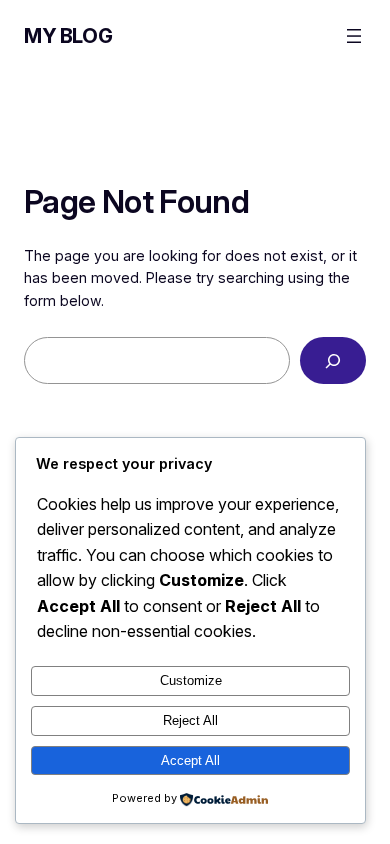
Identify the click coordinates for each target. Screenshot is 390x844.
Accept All (190, 760)
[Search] (333, 360)
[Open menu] (354, 36)
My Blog (68, 36)
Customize (191, 680)
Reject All (190, 720)
